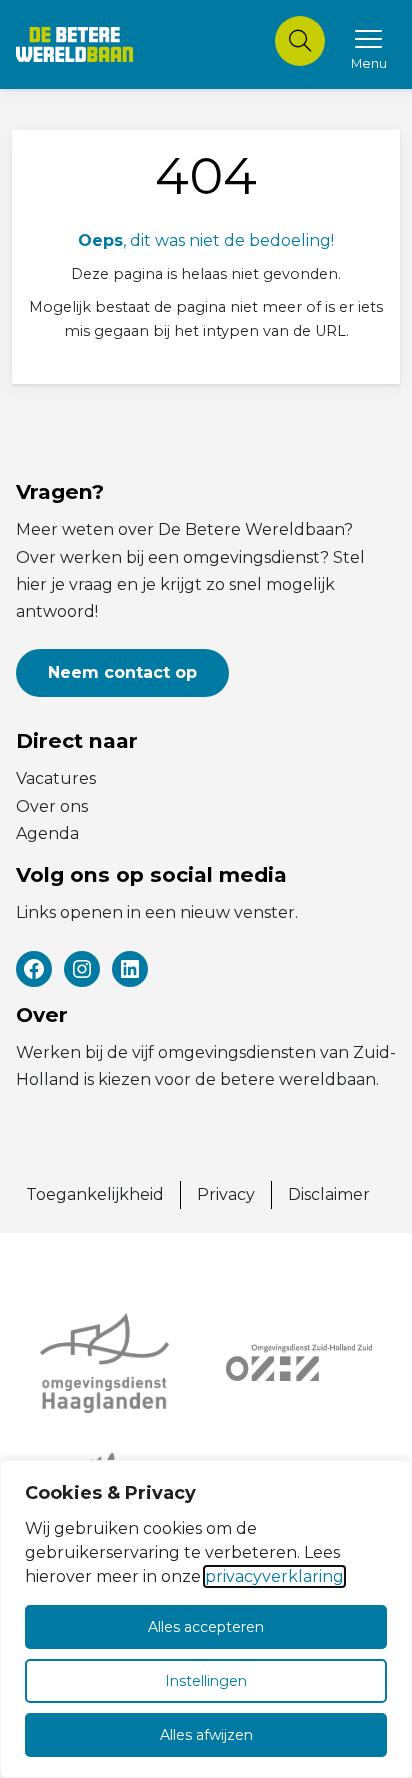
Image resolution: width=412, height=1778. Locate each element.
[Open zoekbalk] (300, 41)
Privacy (226, 1194)
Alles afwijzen (206, 1735)
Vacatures (56, 778)
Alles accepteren (206, 1627)
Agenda (47, 833)
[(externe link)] (113, 1363)
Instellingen (206, 1681)
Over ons (52, 806)
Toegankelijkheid (95, 1194)
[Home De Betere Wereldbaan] (74, 44)
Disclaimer (329, 1194)
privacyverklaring (274, 1576)
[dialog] (206, 1619)
